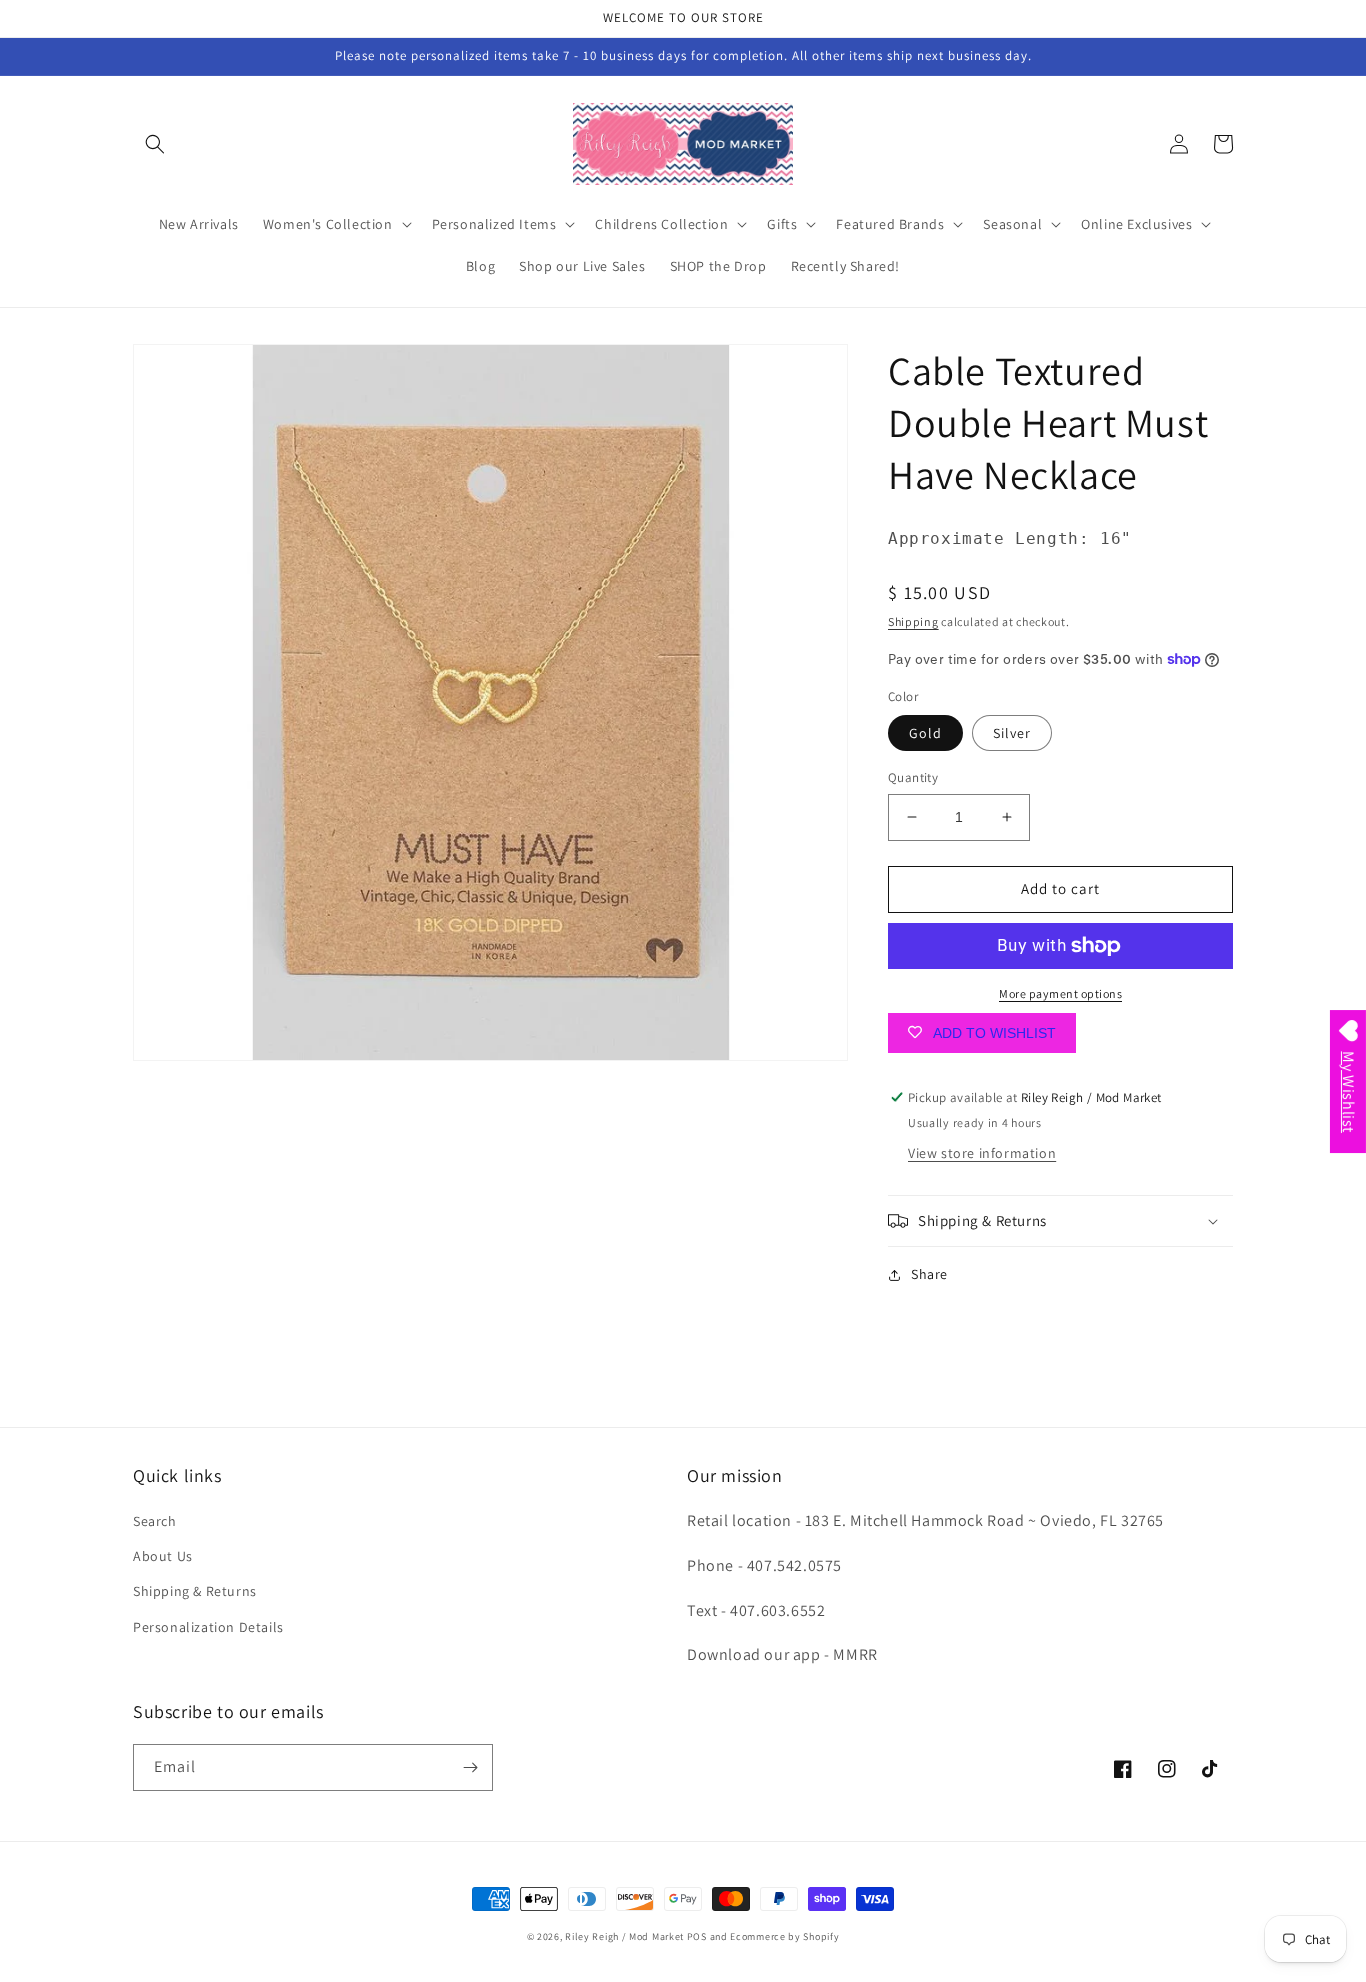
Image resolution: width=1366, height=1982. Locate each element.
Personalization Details (208, 1627)
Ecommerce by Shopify (784, 1936)
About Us (163, 1556)
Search (155, 1521)
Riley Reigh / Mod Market (624, 1936)
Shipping (913, 621)
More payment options (1060, 993)
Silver (1012, 733)
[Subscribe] (470, 1767)
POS (697, 1936)
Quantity (913, 777)
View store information (982, 1153)
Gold (925, 733)
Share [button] (929, 1274)
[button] (155, 144)
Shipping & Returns (195, 1591)
